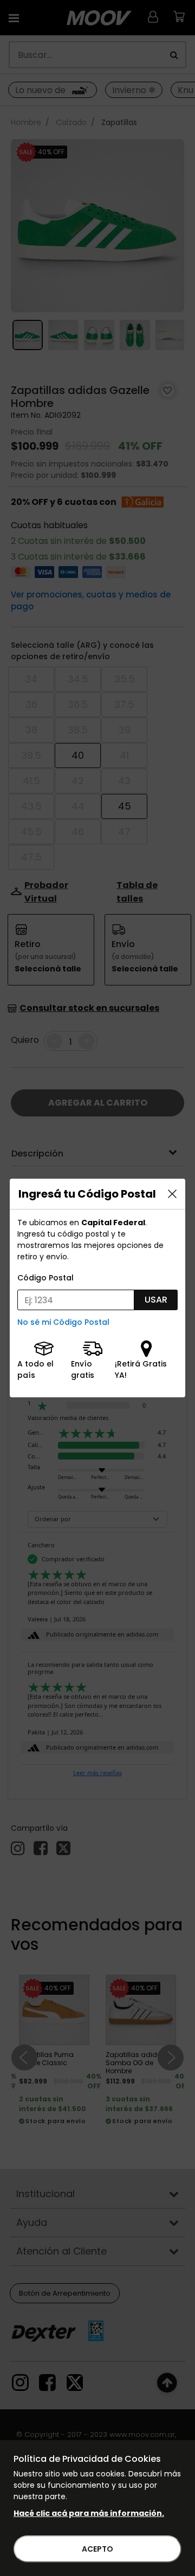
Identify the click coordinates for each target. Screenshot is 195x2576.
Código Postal (45, 1278)
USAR (156, 1300)
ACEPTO (97, 2549)
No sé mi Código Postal (63, 1322)
